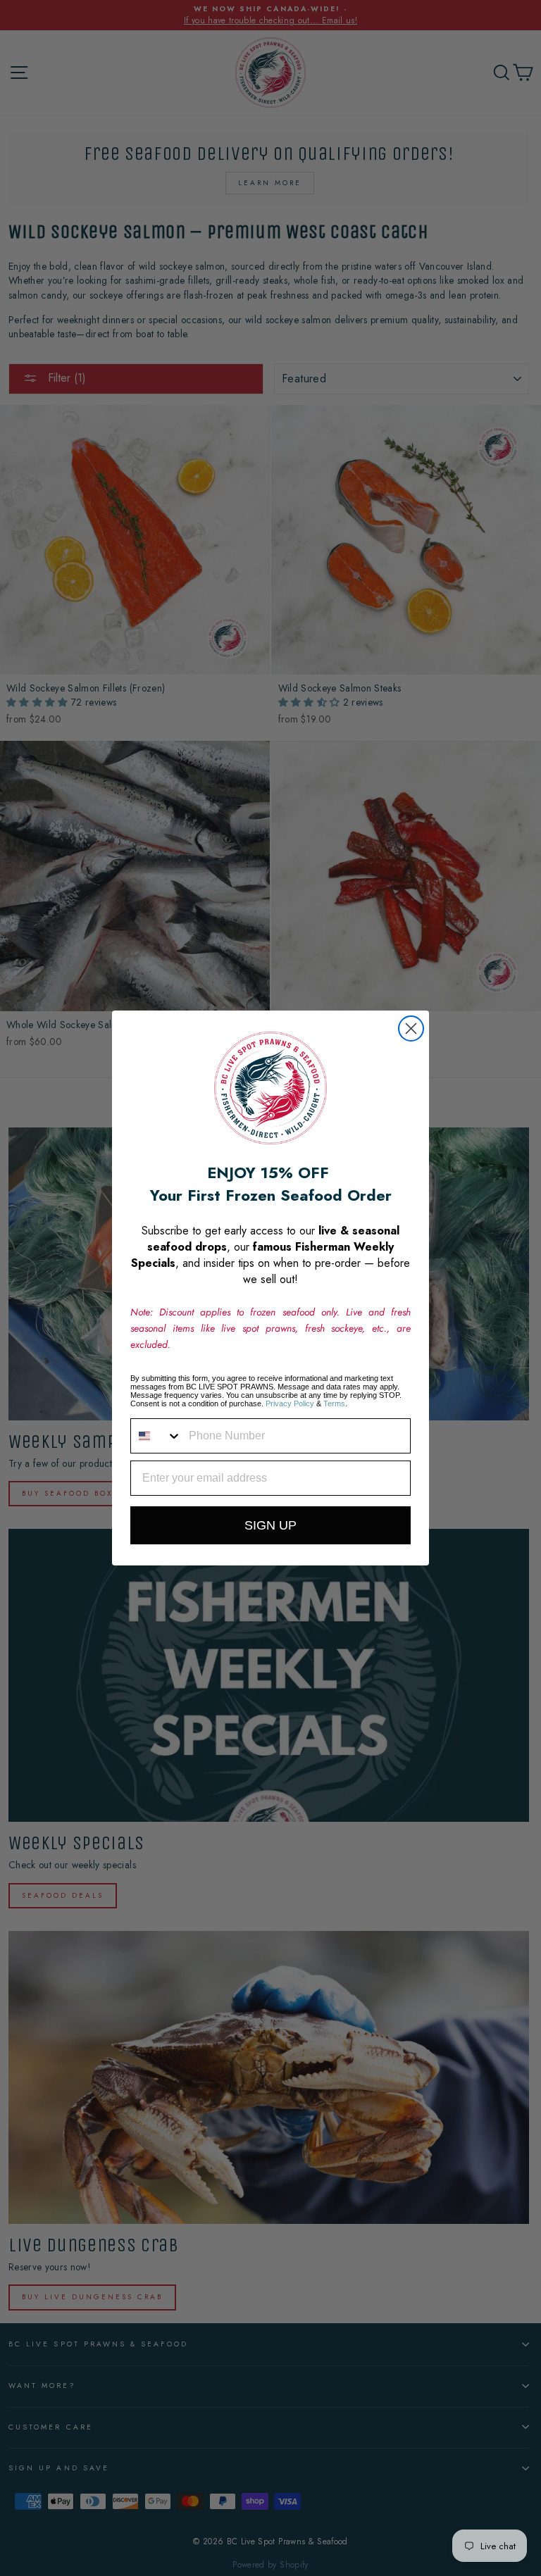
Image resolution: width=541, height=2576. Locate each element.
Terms (334, 1403)
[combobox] (156, 1436)
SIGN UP (270, 1525)
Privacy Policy (290, 1403)
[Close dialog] (411, 1028)
